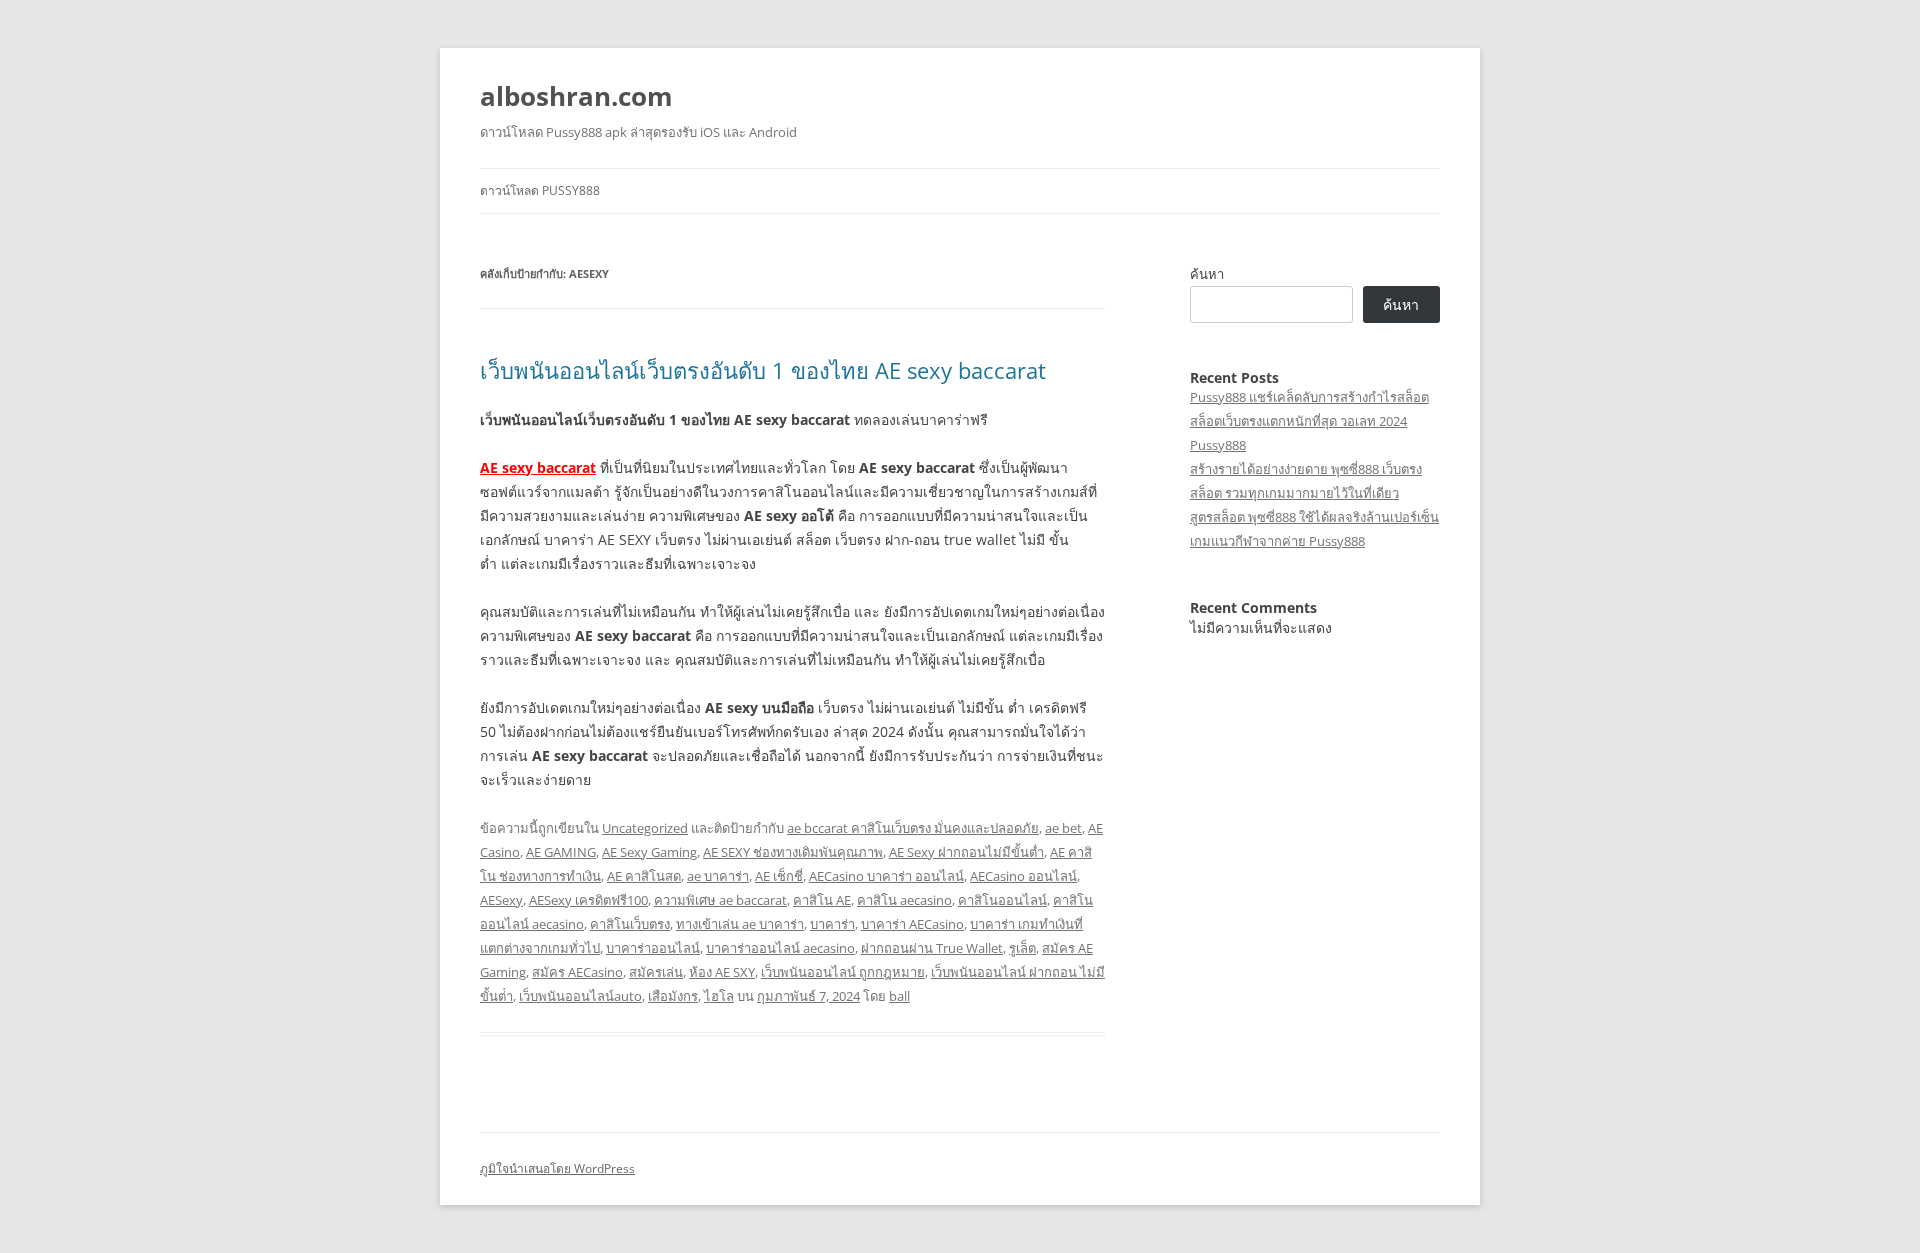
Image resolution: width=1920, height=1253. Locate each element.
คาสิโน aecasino (904, 900)
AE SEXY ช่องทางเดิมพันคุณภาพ (793, 852)
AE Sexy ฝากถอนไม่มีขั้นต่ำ (966, 852)
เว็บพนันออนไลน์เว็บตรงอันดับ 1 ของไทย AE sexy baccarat (763, 370)
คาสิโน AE (822, 900)
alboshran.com (576, 96)
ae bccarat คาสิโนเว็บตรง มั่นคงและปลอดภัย (913, 828)
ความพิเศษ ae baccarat (720, 900)
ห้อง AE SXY (722, 972)
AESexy (501, 900)
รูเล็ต (1022, 948)
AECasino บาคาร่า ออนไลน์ (886, 876)
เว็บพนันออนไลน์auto (580, 996)
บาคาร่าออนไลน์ (653, 948)
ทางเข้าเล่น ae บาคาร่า (740, 924)
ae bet (1063, 828)
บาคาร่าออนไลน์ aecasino (780, 948)
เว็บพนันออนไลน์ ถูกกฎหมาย (843, 972)
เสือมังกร (673, 996)
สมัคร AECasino (577, 972)
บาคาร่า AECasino (912, 924)
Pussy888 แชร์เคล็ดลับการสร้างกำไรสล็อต (1309, 397)
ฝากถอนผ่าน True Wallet (932, 948)
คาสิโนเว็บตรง (630, 924)
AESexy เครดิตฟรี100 (588, 900)
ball (899, 996)
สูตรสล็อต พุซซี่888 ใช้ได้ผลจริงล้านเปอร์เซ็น (1314, 517)
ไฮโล (719, 996)
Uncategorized (645, 828)
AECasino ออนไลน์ (1023, 876)
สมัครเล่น (656, 972)
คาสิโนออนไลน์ (1002, 900)
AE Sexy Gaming (649, 852)
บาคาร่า (832, 924)
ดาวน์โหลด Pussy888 (540, 190)
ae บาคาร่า (718, 876)
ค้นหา (1207, 274)
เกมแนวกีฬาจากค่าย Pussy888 (1277, 541)
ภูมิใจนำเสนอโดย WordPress (557, 1168)
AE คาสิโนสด (644, 876)
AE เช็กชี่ (779, 876)
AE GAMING (561, 852)
